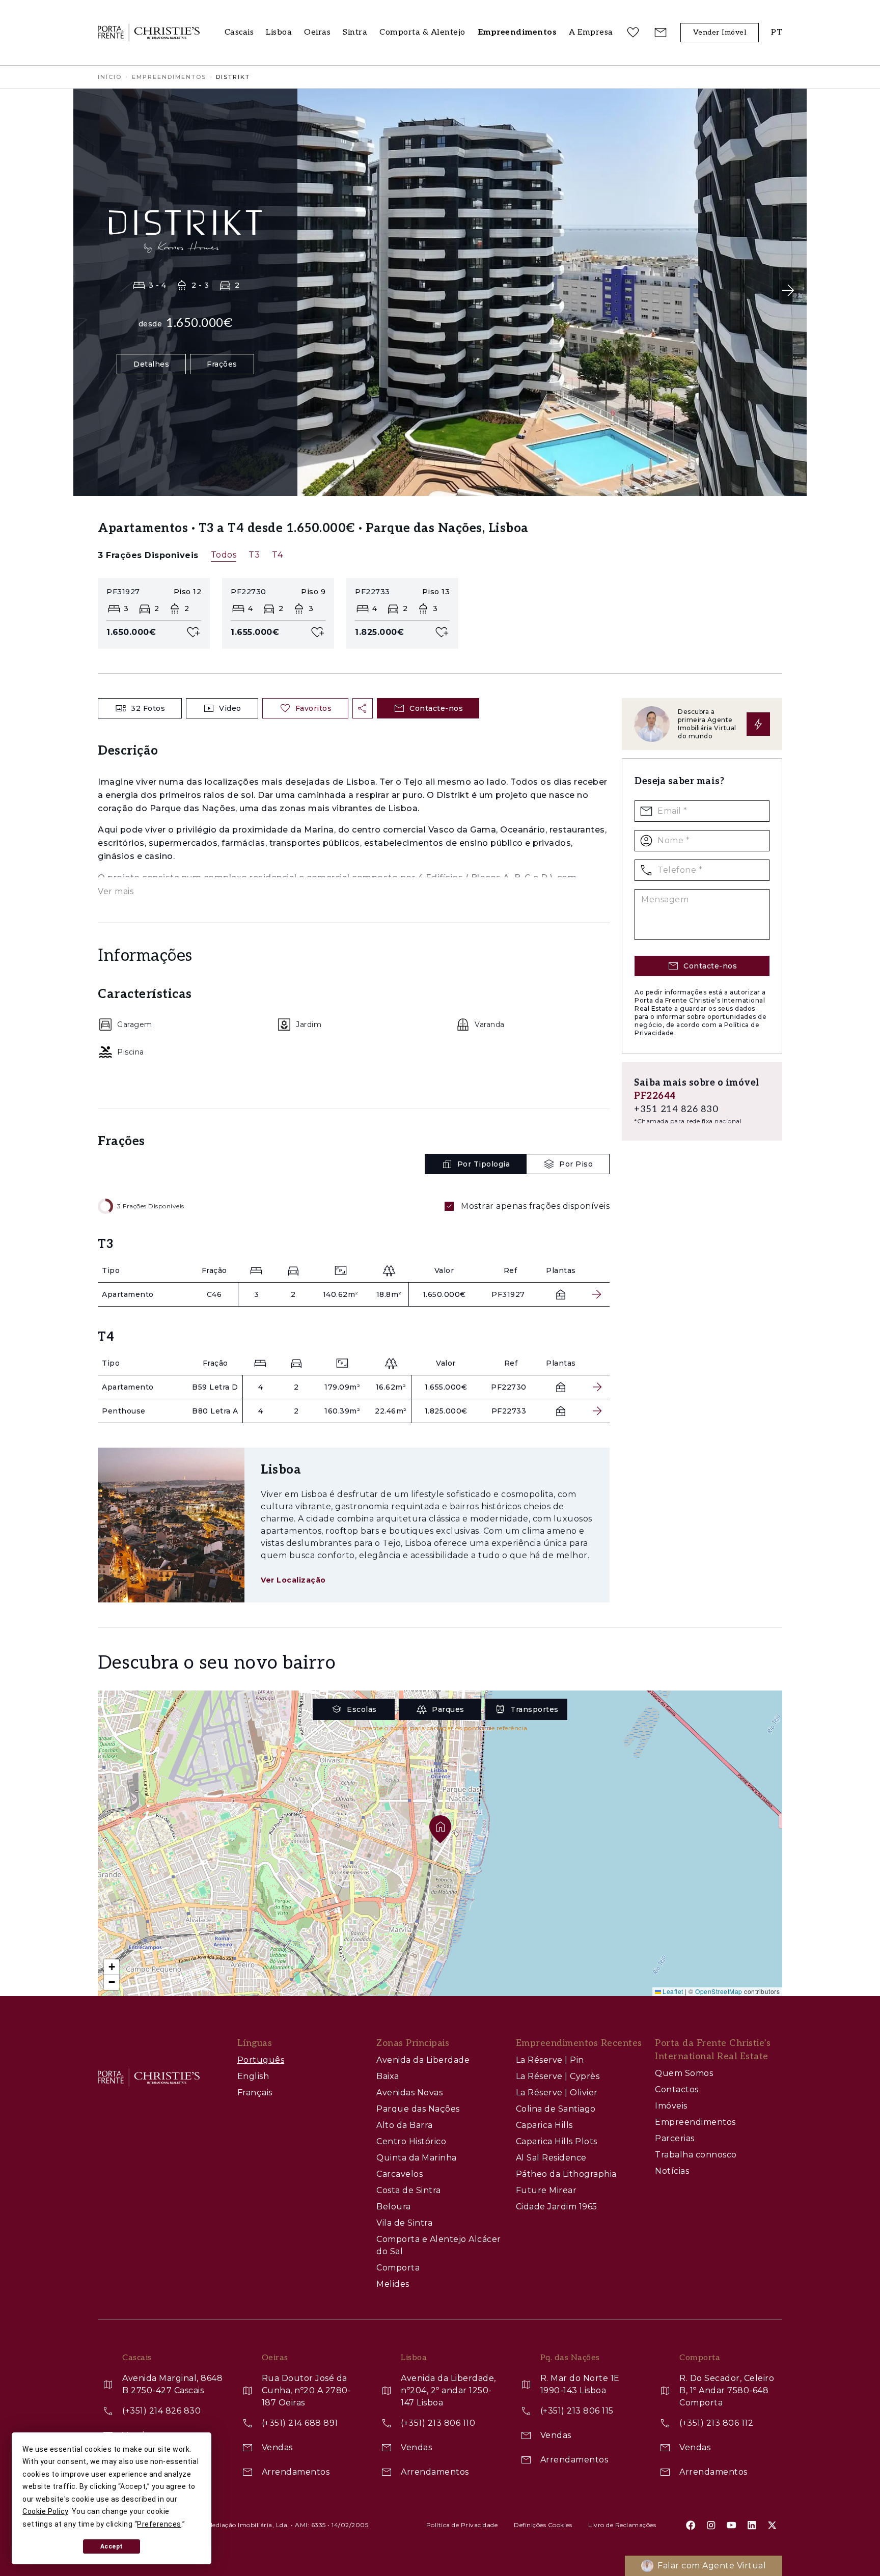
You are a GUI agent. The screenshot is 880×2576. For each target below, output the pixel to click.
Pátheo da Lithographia (566, 2174)
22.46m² (391, 1411)
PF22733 (509, 1411)
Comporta (398, 2268)
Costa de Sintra (409, 2190)
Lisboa (279, 32)
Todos (224, 555)
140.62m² (341, 1294)
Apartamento (128, 1294)
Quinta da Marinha (417, 2158)
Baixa (388, 2076)
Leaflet (672, 1991)
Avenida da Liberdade (423, 2060)
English (253, 2076)
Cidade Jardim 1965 (557, 2207)
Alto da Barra (405, 2125)
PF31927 (508, 1294)
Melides (393, 2284)
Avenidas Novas (409, 2093)
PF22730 (509, 1387)
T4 (277, 555)
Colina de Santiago (556, 2109)
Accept (112, 2546)
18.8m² (389, 1294)
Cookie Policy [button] (45, 2511)
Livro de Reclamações (622, 2525)
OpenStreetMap (719, 1991)
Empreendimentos (169, 77)
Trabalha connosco (696, 2155)
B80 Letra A (215, 1411)
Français (255, 2093)
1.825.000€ (446, 1411)
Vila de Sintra (404, 2223)
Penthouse (124, 1411)
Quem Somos (684, 2073)
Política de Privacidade (462, 2525)
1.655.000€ (446, 1387)
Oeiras (317, 32)
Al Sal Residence (551, 2158)
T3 (254, 555)
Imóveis (671, 2106)
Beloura (394, 2207)
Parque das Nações (418, 2109)
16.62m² (391, 1387)
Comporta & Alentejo (422, 32)
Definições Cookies (543, 2525)
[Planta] (561, 1294)
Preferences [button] (159, 2524)
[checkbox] (449, 1206)
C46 (214, 1294)
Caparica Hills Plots (557, 2141)
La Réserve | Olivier (557, 2093)
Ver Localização (293, 1580)
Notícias (672, 2171)
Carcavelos (400, 2174)
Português (261, 2060)
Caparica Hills (544, 2125)
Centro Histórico (411, 2141)
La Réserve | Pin (550, 2060)
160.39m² (342, 1411)
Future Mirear (546, 2190)
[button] (591, 33)
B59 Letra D (215, 1387)
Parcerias (675, 2138)
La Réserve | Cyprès (558, 2076)
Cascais (239, 32)
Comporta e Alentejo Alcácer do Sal (439, 2245)
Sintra (355, 32)
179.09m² (342, 1387)
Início (110, 77)
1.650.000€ (444, 1294)
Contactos (677, 2089)
